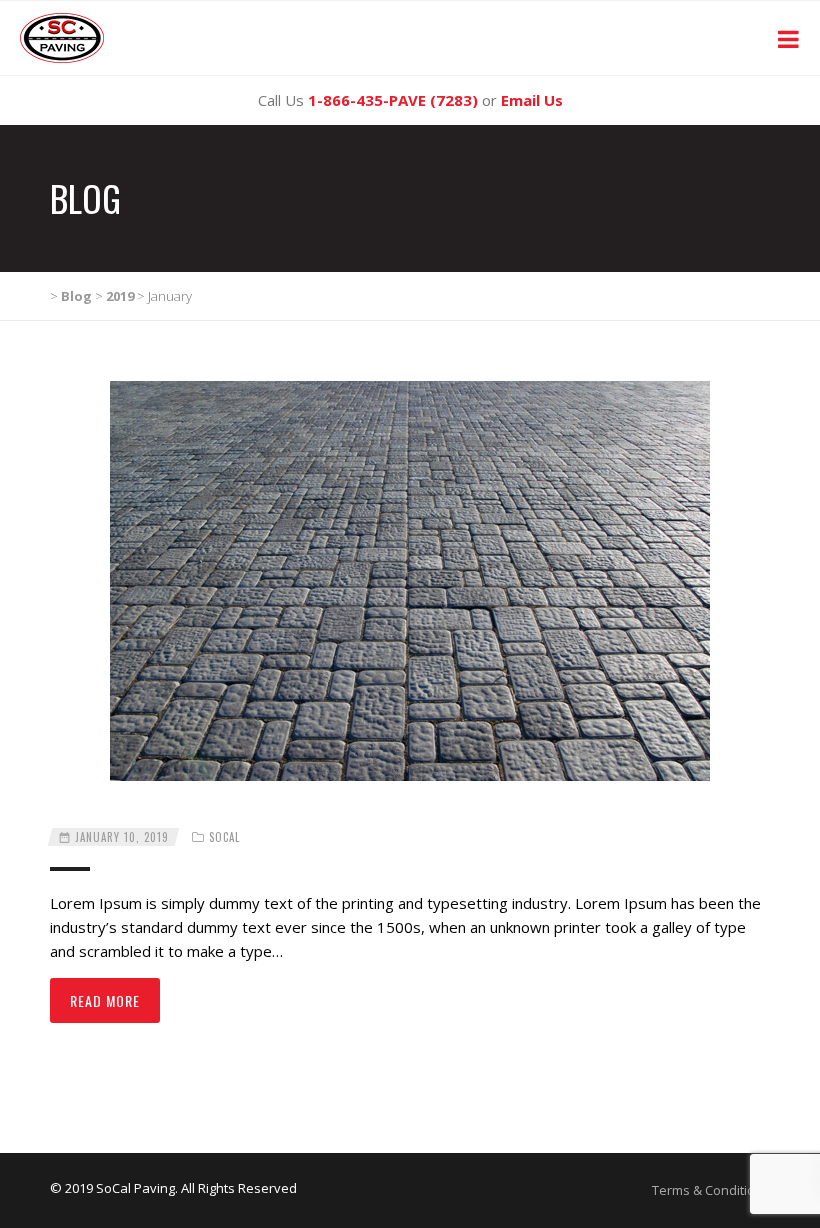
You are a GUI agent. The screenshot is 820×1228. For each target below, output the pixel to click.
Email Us (532, 100)
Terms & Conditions (711, 1190)
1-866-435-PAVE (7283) (393, 100)
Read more (105, 1000)
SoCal (224, 837)
